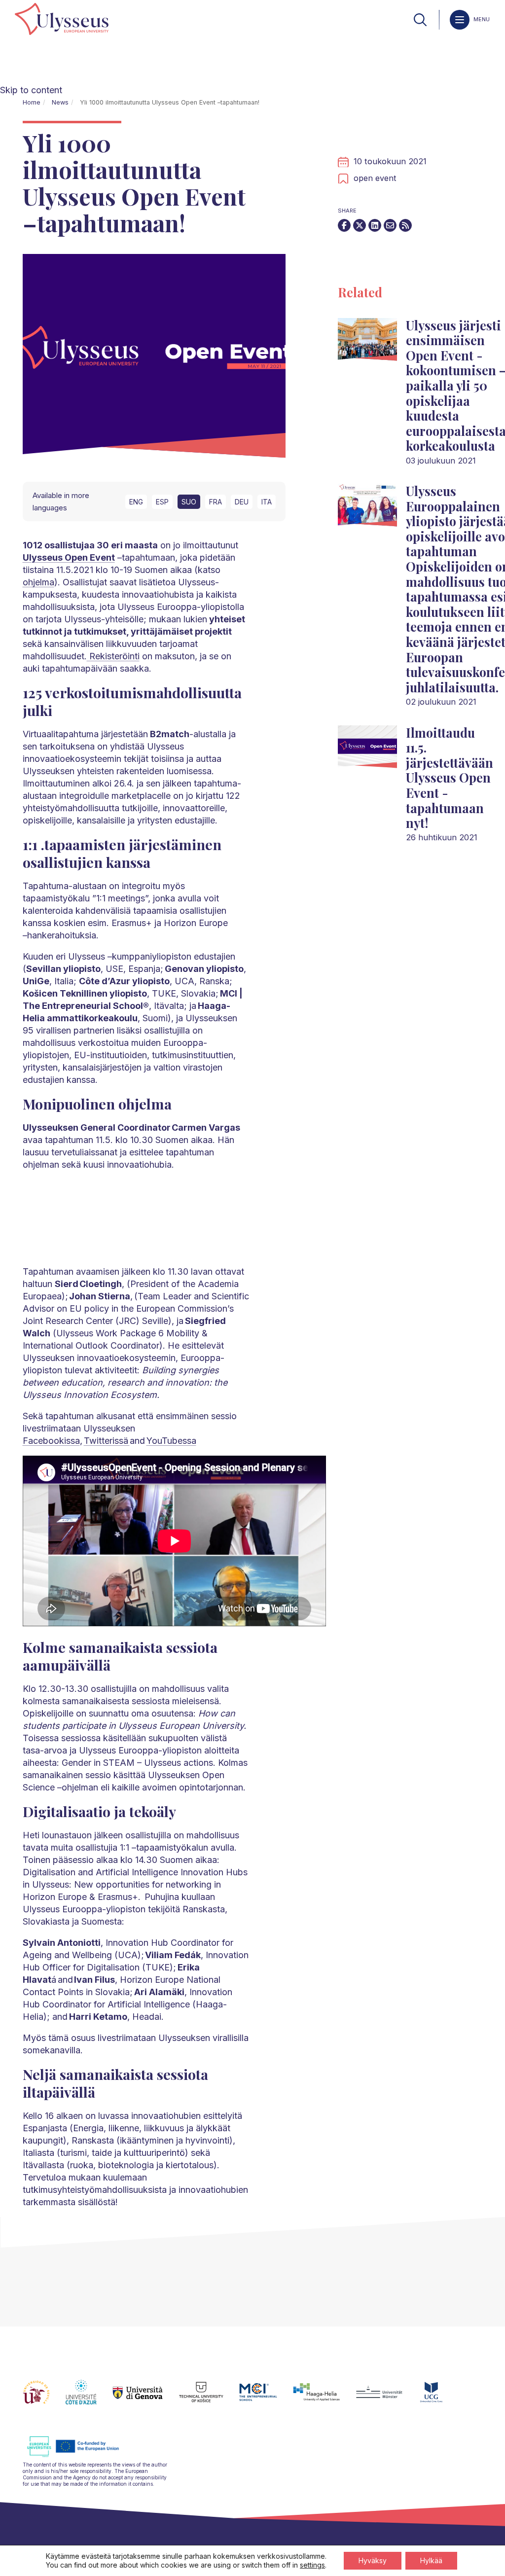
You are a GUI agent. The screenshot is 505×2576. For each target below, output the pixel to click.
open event (375, 178)
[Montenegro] (439, 2398)
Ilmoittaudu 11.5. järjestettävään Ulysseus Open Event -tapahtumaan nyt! (450, 778)
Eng (136, 502)
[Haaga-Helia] (324, 2398)
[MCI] (266, 2398)
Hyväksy (373, 2560)
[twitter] (360, 225)
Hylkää (431, 2560)
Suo (189, 502)
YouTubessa (171, 1441)
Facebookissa (51, 1441)
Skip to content (31, 90)
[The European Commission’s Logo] (80, 2455)
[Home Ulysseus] (62, 20)
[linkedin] (375, 225)
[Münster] (387, 2398)
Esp (162, 502)
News (60, 102)
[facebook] (344, 225)
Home (32, 102)
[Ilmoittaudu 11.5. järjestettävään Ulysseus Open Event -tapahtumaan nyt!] (367, 751)
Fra (216, 502)
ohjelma (38, 582)
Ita (267, 502)
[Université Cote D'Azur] (89, 2398)
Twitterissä (107, 1441)
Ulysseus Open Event (69, 557)
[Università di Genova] (146, 2398)
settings (312, 2565)
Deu (242, 502)
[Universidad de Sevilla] (44, 2398)
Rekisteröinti (113, 656)
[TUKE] (209, 2398)
